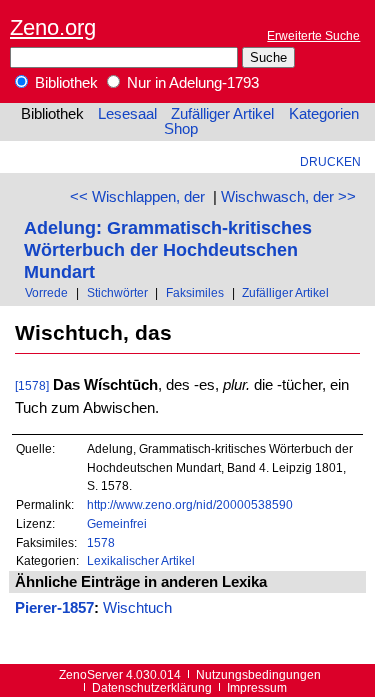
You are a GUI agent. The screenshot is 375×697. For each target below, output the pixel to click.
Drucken (330, 161)
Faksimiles (195, 292)
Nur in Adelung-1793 (191, 83)
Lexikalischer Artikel (141, 560)
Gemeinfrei (117, 523)
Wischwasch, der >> (288, 197)
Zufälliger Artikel (222, 114)
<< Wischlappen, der (137, 197)
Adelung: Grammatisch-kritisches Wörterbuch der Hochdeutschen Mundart (168, 249)
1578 (101, 542)
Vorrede (46, 292)
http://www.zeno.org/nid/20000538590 (190, 504)
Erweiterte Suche (313, 35)
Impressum (257, 687)
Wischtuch (137, 608)
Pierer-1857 (54, 608)
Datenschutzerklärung (152, 687)
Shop (181, 129)
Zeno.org (53, 27)
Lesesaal (127, 114)
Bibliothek (64, 83)
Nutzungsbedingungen (258, 674)
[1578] (32, 385)
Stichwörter (117, 292)
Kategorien (324, 114)
